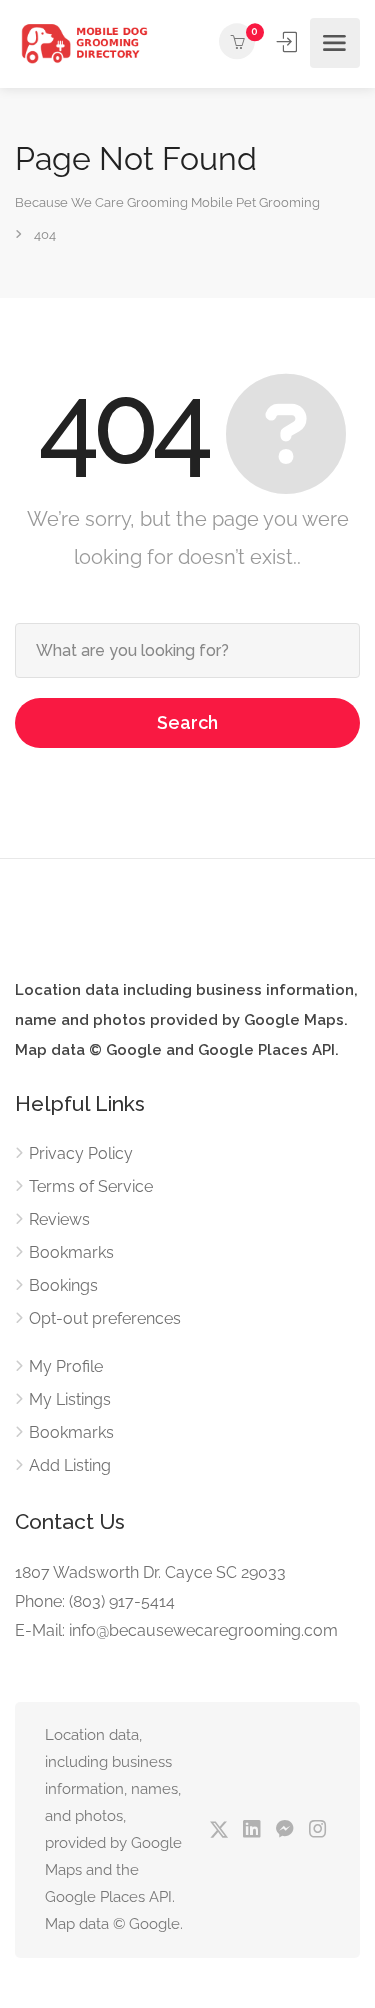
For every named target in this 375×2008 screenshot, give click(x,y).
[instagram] (317, 1830)
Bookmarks (71, 1252)
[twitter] (218, 1830)
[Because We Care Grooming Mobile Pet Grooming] (84, 43)
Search (187, 722)
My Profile (66, 1366)
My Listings (70, 1399)
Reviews (59, 1219)
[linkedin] (251, 1830)
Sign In (289, 42)
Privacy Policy (81, 1153)
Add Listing (70, 1465)
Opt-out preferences (105, 1318)
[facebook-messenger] (284, 1830)
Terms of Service (91, 1186)
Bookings (63, 1285)
